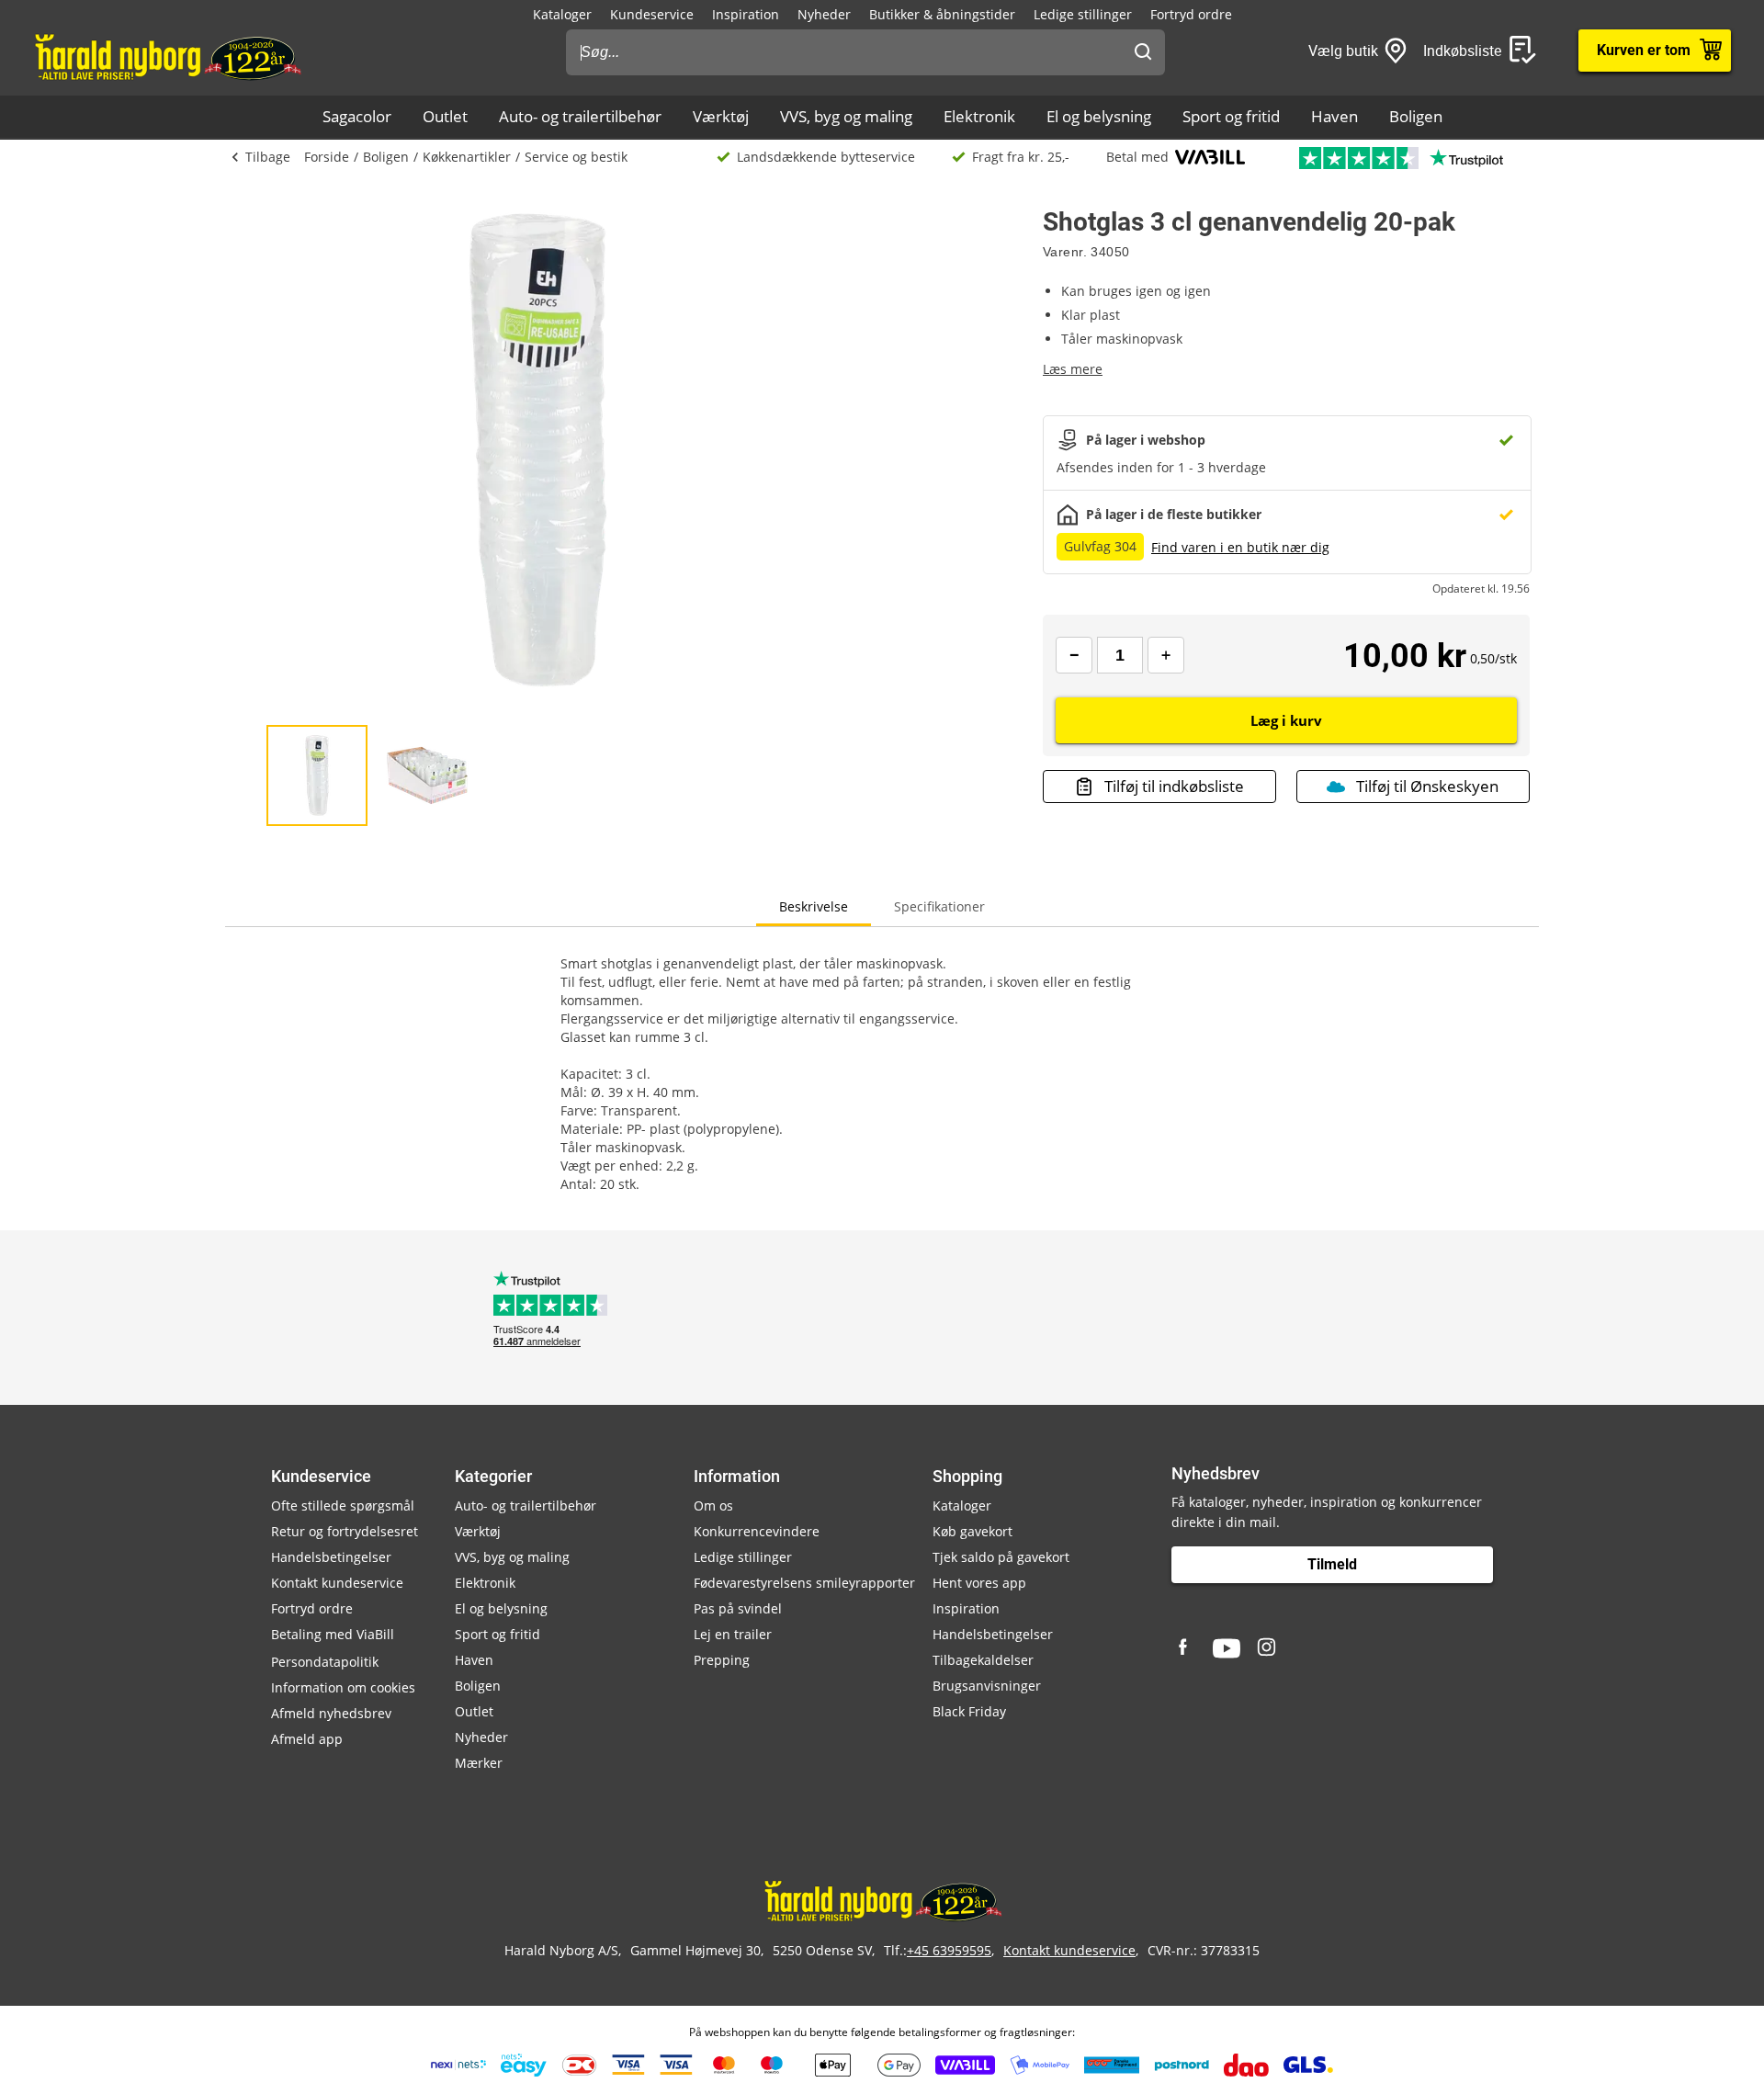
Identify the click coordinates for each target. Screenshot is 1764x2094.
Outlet (445, 116)
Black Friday (969, 1711)
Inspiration (746, 14)
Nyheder (824, 14)
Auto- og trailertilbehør (580, 116)
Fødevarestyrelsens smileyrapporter (804, 1583)
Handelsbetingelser (331, 1557)
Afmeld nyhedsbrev (331, 1713)
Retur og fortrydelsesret (345, 1531)
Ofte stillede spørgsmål (343, 1505)
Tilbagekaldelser (983, 1660)
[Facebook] (1185, 1648)
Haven (1334, 116)
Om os (713, 1505)
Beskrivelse (814, 906)
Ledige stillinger (1083, 14)
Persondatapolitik (325, 1662)
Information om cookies (343, 1687)
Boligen (1416, 116)
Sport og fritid (1231, 116)
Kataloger (562, 14)
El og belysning (1099, 116)
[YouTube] (1227, 1648)
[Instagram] (1268, 1648)
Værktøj (721, 116)
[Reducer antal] (1074, 655)
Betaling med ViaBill (333, 1634)
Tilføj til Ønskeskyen (1427, 786)
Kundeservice (652, 14)
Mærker (479, 1763)
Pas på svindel (738, 1608)
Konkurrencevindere (757, 1531)
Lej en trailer (733, 1634)
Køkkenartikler (467, 157)
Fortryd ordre (1191, 14)
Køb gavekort (972, 1531)
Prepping (722, 1660)
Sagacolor (357, 116)
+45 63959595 (949, 1950)
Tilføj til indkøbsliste (1174, 786)
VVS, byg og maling (846, 116)
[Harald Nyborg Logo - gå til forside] (167, 56)
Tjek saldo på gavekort (1001, 1557)
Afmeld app (307, 1739)
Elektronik (979, 116)
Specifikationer (939, 906)
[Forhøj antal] (1166, 655)
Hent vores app (979, 1583)
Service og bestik (576, 157)
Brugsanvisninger (987, 1686)
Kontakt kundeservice (337, 1583)
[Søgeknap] (1143, 52)
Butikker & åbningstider (942, 14)
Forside (327, 157)
